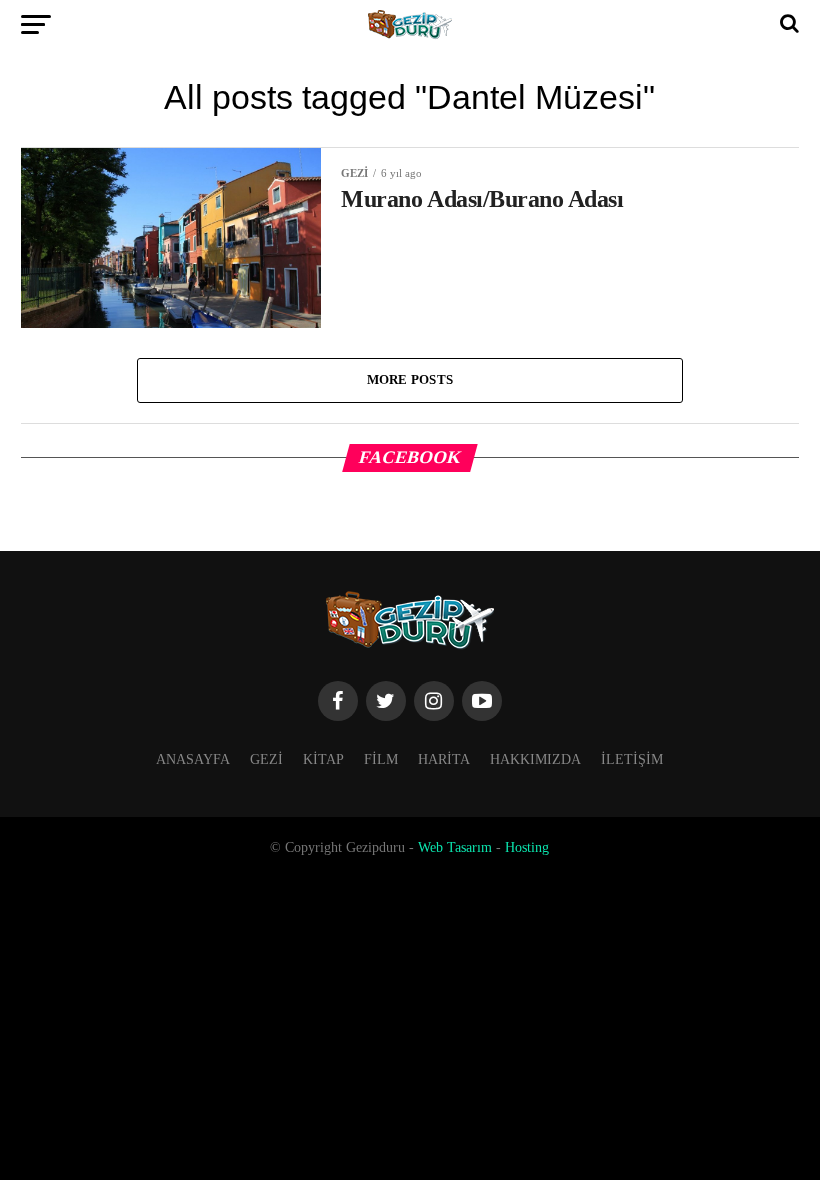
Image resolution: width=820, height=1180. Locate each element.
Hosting (527, 847)
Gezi (266, 759)
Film (381, 759)
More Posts (410, 380)
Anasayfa (193, 759)
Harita (444, 759)
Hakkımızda (535, 759)
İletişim (632, 759)
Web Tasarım (455, 847)
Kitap (323, 759)
